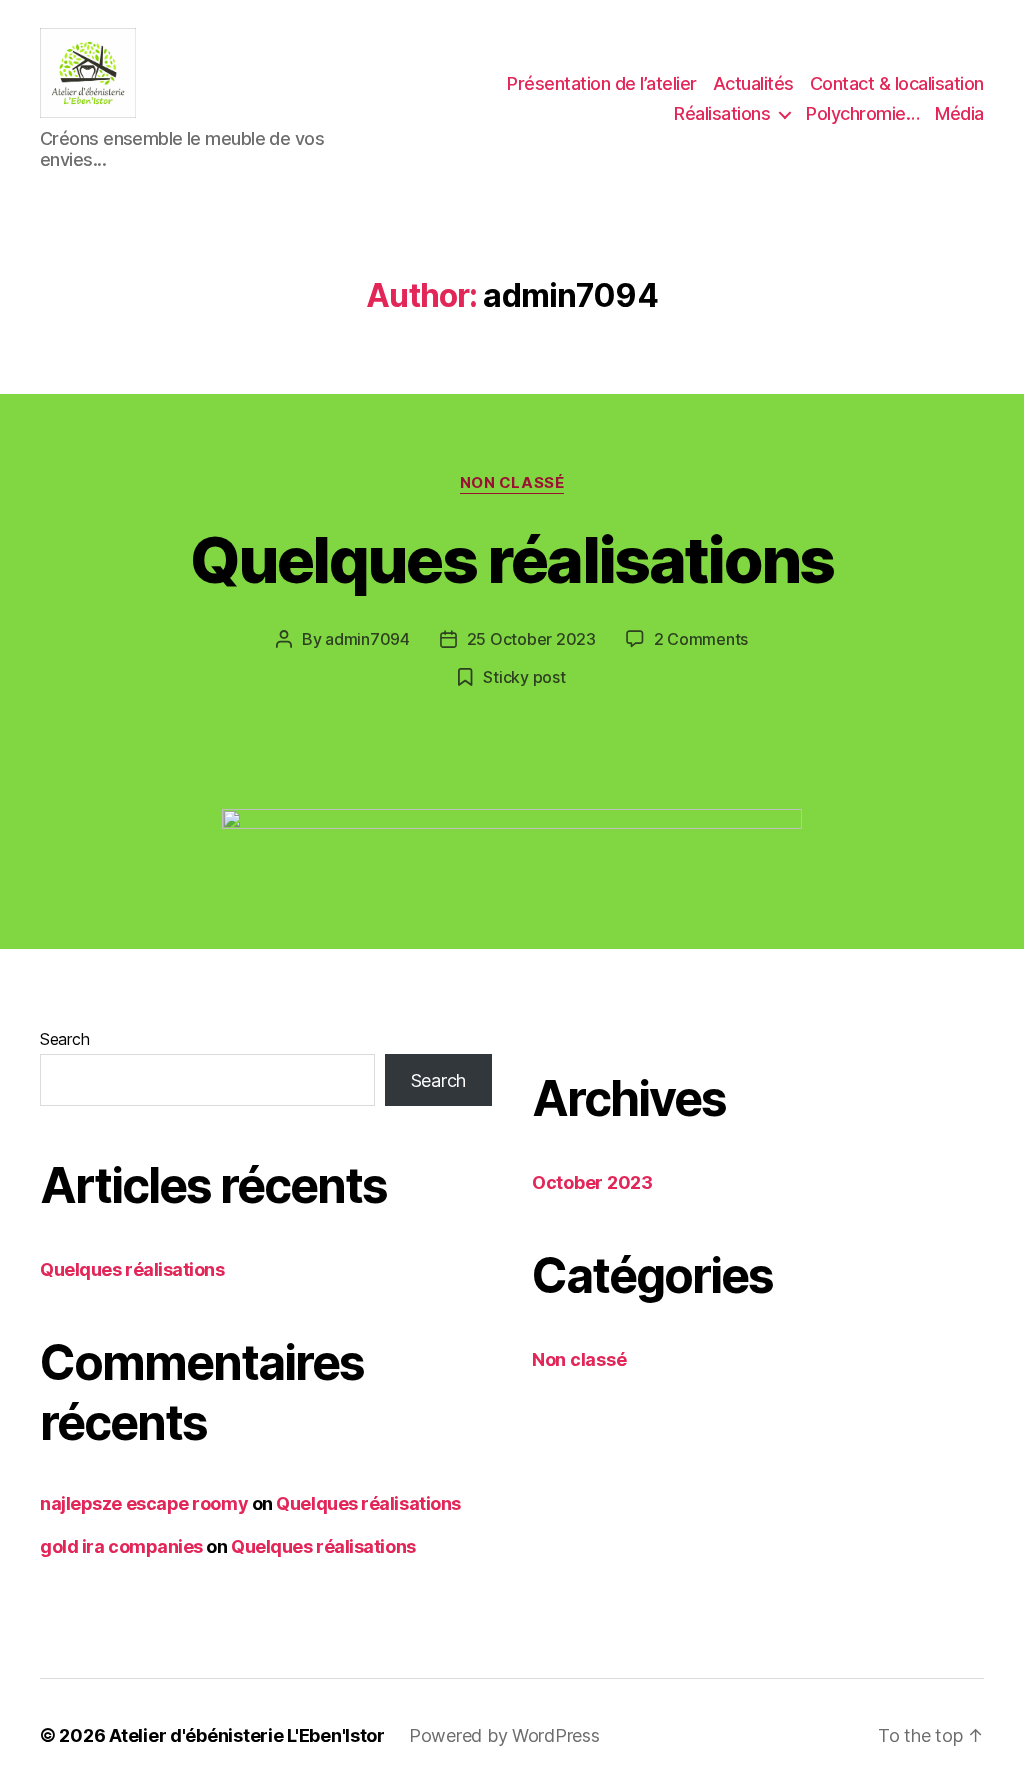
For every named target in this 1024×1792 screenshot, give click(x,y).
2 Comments (701, 639)
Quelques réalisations (511, 559)
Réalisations (722, 113)
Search (64, 1039)
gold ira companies (121, 1546)
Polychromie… (862, 113)
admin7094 (367, 639)
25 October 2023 (531, 639)
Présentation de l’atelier (602, 83)
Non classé (512, 483)
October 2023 (592, 1182)
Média (959, 113)
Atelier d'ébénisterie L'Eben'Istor (247, 1735)
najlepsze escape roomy (144, 1503)
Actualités (753, 83)
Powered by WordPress (504, 1735)
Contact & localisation (897, 83)
